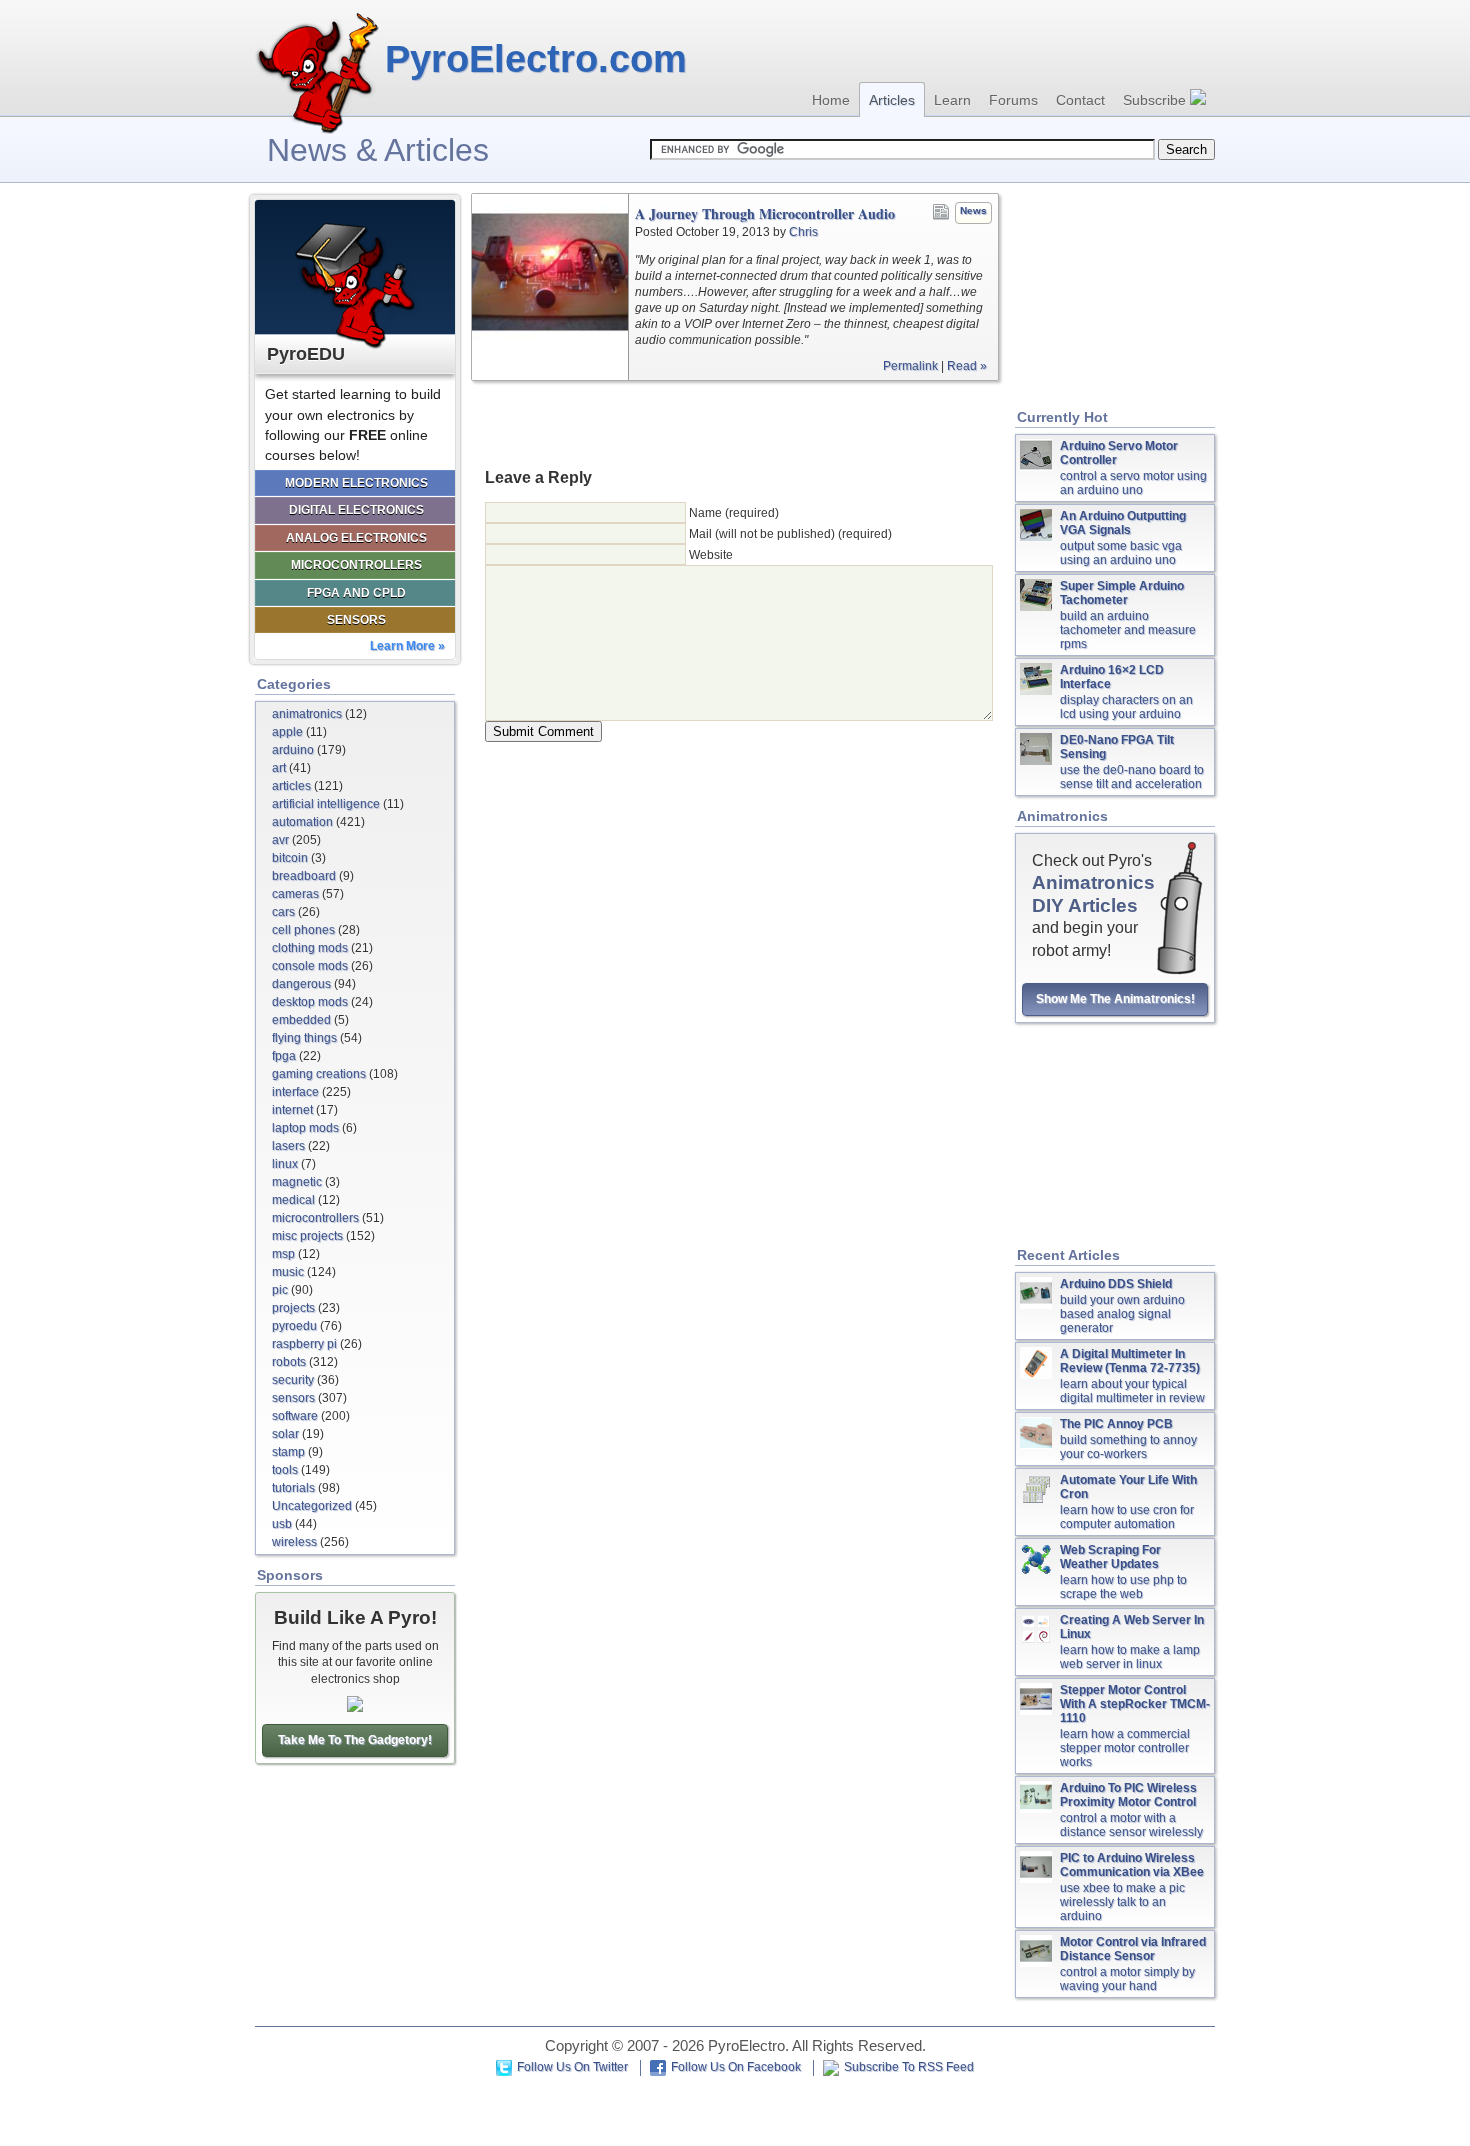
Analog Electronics (356, 538)
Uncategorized (312, 1506)
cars (283, 912)
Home (831, 100)
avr (280, 840)
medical (293, 1200)
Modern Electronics (356, 483)
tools (285, 1470)
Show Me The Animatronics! (1115, 999)
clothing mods (310, 948)
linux (285, 1164)
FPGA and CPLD (356, 593)
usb (282, 1524)
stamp (288, 1452)
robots (289, 1362)
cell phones (303, 930)
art (279, 768)
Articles (892, 100)
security (293, 1380)
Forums (1013, 100)
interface (295, 1092)
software (295, 1416)
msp (283, 1254)
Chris (803, 232)
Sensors (356, 620)
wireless (294, 1542)
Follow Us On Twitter (572, 2067)
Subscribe (1156, 100)
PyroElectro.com (536, 59)
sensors (293, 1398)
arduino (293, 750)
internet (292, 1110)
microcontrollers (315, 1218)
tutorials (293, 1488)
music (288, 1272)
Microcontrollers (356, 565)
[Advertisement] (735, 423)
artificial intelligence (326, 804)
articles (291, 786)
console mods (310, 966)
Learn (952, 100)
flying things (304, 1038)
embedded (301, 1020)
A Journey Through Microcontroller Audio (765, 214)
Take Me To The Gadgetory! (355, 1740)
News (973, 210)
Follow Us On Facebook (736, 2067)
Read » (967, 366)
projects (293, 1308)
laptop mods (305, 1128)
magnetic (297, 1182)
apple (287, 732)
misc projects (307, 1236)
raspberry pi (304, 1344)
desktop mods (310, 1002)
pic (280, 1290)
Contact (1080, 100)
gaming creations (319, 1074)
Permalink (910, 366)
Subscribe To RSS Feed (909, 2067)
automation (302, 822)
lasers (288, 1146)
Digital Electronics (356, 510)
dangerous (301, 984)
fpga (284, 1056)
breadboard (304, 876)
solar (285, 1434)
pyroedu (294, 1326)
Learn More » (407, 646)
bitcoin (290, 858)
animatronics (307, 714)
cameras (295, 894)
